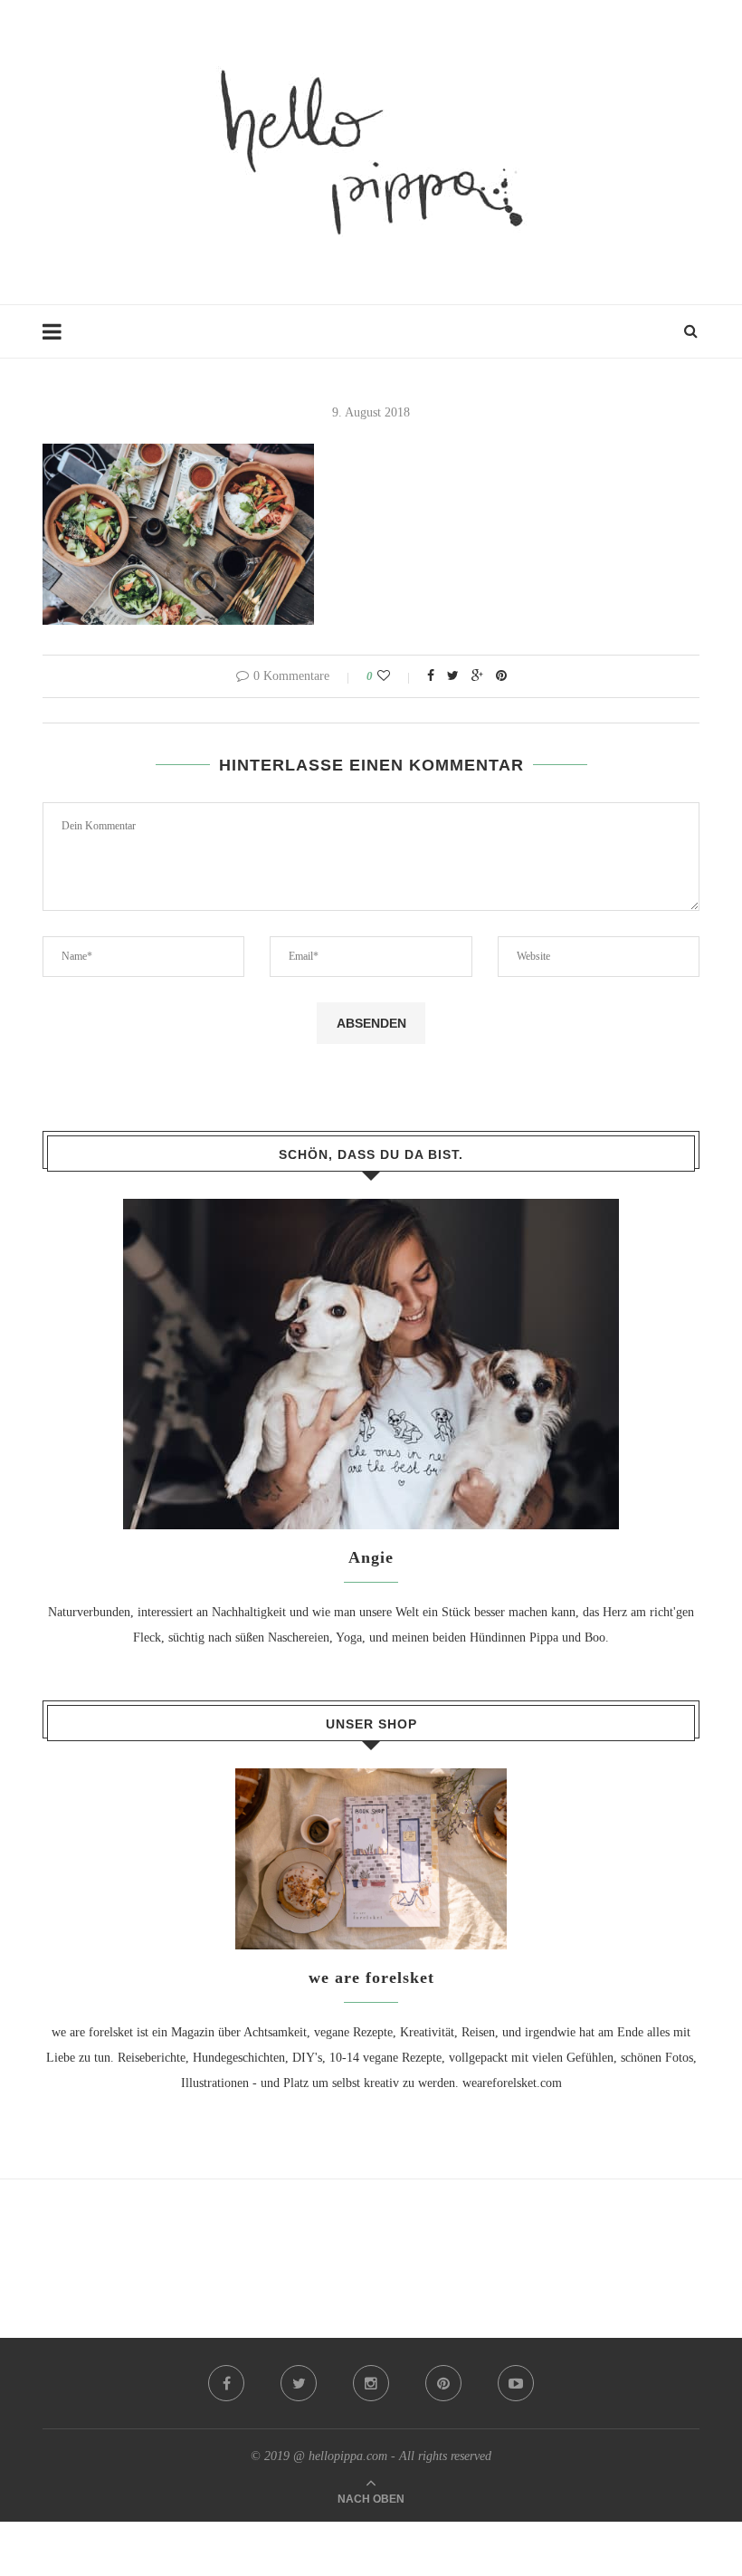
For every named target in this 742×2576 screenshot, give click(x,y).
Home (58, 340)
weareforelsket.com (512, 2083)
